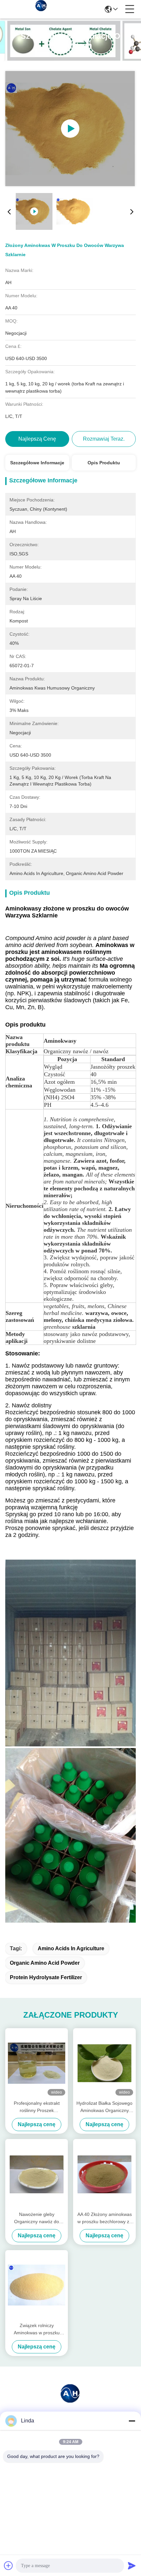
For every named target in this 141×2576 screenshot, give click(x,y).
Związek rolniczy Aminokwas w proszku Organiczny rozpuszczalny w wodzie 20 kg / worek (37, 2330)
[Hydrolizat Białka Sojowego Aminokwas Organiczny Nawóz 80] (104, 2063)
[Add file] (9, 2565)
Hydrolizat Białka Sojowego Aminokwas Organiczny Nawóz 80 (104, 2107)
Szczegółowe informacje (37, 463)
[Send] (132, 2565)
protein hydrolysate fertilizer (46, 1977)
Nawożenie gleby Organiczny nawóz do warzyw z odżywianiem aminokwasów (37, 2218)
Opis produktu (104, 463)
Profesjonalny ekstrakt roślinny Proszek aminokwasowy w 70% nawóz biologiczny (37, 2107)
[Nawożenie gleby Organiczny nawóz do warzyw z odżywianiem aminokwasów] (37, 2174)
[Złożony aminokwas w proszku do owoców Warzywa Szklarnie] (70, 129)
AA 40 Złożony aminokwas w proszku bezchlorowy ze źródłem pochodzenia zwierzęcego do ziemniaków (105, 2218)
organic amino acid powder (45, 1963)
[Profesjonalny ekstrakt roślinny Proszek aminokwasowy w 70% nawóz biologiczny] (37, 2063)
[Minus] (132, 2421)
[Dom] (70, 2401)
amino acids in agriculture (71, 1948)
